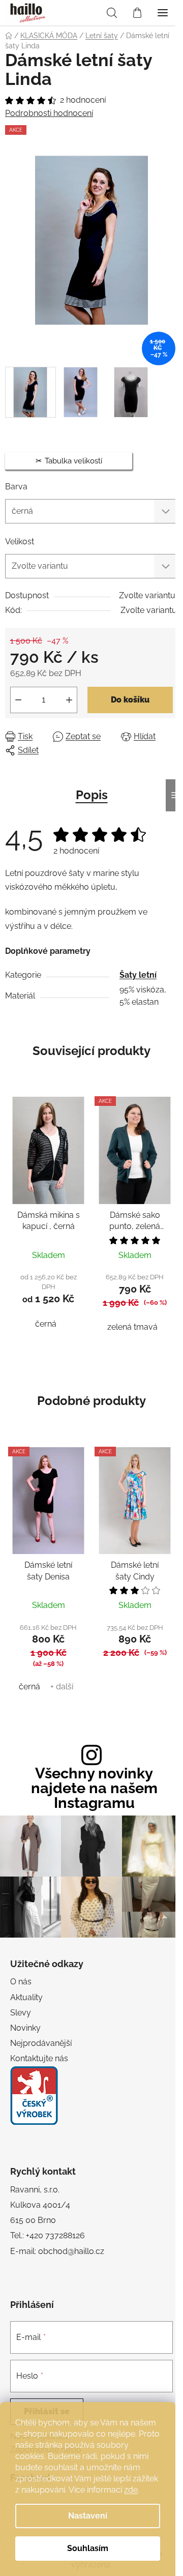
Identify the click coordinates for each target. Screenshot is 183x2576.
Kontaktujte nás (39, 2058)
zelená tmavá (132, 1327)
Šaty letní (138, 975)
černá (46, 1324)
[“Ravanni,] (34, 2096)
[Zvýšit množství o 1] (69, 700)
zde (131, 2490)
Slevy (21, 2013)
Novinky (25, 2028)
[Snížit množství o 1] (18, 700)
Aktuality (26, 1997)
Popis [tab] (92, 795)
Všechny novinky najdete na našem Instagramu (94, 1788)
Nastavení (88, 2516)
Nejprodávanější (41, 2043)
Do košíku (130, 700)
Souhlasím (88, 2548)
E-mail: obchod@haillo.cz (57, 2251)
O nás (21, 1982)
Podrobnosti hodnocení (49, 113)
